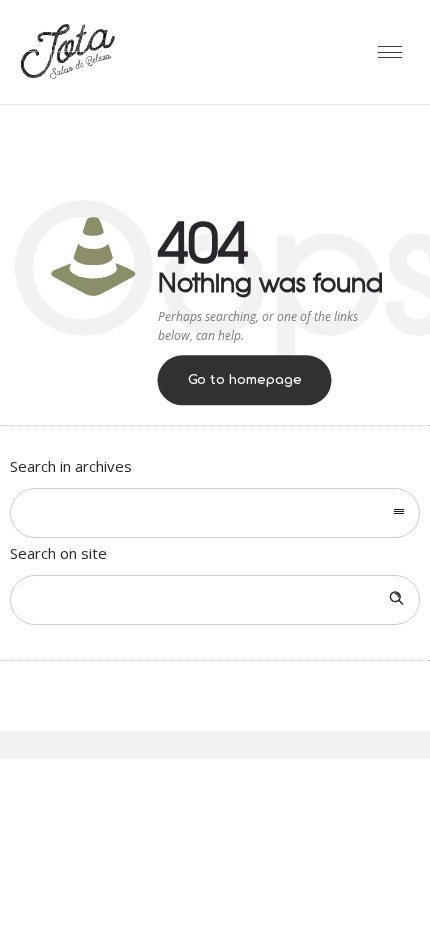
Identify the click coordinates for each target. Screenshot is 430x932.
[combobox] (215, 513)
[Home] (67, 78)
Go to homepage (245, 381)
